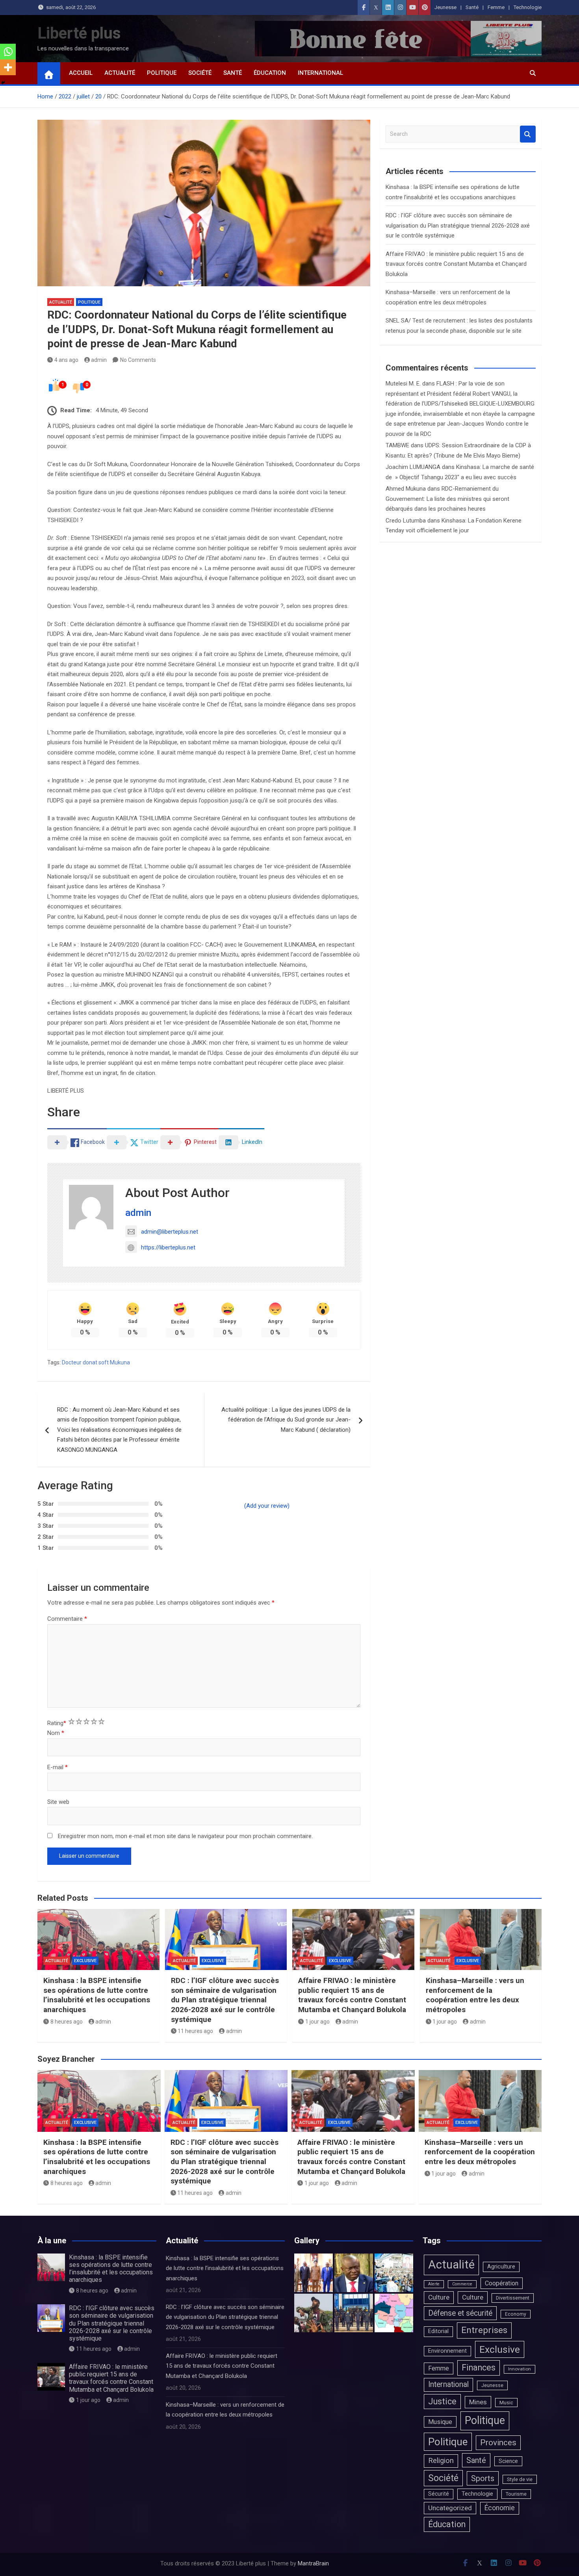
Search (528, 134)
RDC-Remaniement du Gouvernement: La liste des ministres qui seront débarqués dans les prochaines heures (447, 499)
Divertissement (513, 2298)
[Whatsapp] (8, 52)
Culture (439, 2297)
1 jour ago (317, 2022)
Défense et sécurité (460, 2313)
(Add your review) (267, 1506)
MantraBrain (313, 2563)
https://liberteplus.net (168, 1247)
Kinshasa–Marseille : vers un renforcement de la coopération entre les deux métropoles (475, 1995)
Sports (483, 2478)
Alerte (434, 2284)
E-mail (58, 1767)
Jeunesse (445, 7)
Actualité (120, 73)
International (320, 73)
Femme (496, 7)
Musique (440, 2422)
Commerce (462, 2284)
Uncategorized (450, 2508)
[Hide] (3, 83)
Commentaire (67, 1619)
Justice (442, 2401)
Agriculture (501, 2267)
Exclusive (85, 1961)
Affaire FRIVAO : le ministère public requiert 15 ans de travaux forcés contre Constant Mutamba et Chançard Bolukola (456, 264)
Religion (441, 2461)
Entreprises (484, 2330)
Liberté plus (79, 33)
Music (506, 2403)
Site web (58, 1802)
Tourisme (516, 2494)
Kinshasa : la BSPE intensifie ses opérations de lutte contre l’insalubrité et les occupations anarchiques (97, 1995)
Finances (479, 2368)
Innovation (520, 2369)
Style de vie (520, 2479)
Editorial (438, 2331)
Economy (516, 2314)
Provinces (498, 2443)
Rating (57, 1723)
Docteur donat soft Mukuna (96, 1362)
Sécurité (439, 2494)
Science (508, 2461)
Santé (472, 7)
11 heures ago (195, 2031)
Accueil (81, 73)
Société (200, 73)
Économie (500, 2508)
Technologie (528, 7)
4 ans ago (66, 360)
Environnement (447, 2351)
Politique (162, 73)
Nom (56, 1733)
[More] (8, 67)
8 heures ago (67, 2022)
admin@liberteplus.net (170, 1232)
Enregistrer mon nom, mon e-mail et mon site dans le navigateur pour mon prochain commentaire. (185, 1836)
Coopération (502, 2283)
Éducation (270, 73)
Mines (478, 2402)
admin (99, 360)
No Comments (138, 360)
